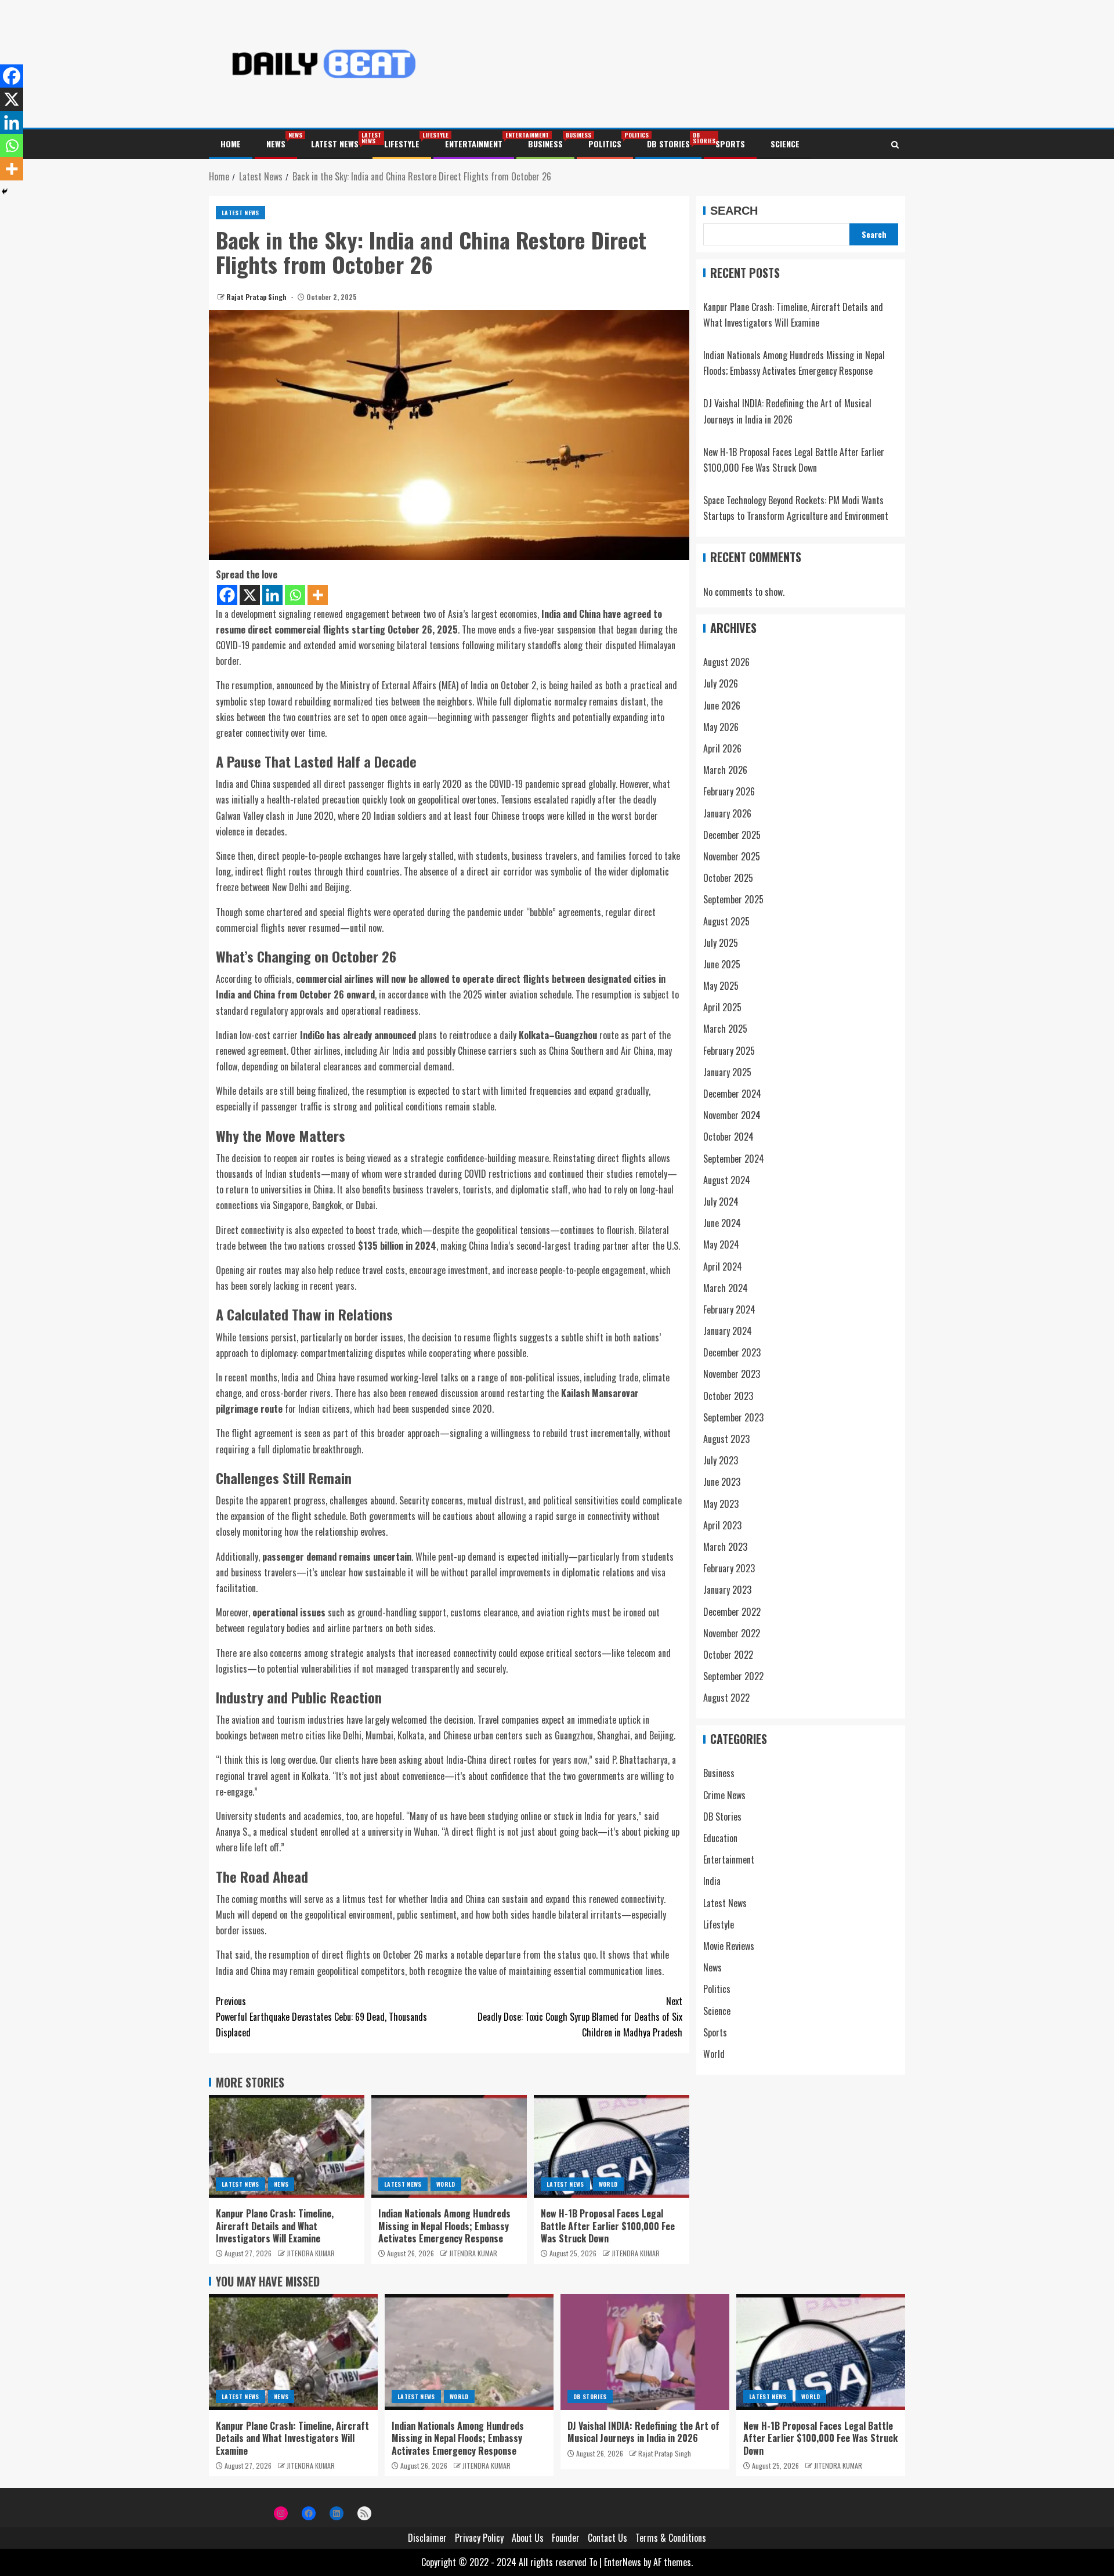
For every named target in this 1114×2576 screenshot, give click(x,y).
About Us (528, 2538)
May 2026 (721, 727)
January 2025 (727, 1072)
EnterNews (623, 2562)
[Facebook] (227, 595)
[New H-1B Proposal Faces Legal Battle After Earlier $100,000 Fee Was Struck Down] (612, 2146)
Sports (730, 144)
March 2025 (725, 1029)
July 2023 (721, 1461)
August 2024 (727, 1180)
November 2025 (732, 857)
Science (785, 144)
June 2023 (722, 1482)
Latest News (335, 144)
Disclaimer (427, 2538)
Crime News (724, 1795)
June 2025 (722, 964)
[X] (250, 595)
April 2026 (722, 749)
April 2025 (722, 1008)
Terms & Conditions (671, 2538)
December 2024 (732, 1094)
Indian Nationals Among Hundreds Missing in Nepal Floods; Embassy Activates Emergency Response (444, 2226)
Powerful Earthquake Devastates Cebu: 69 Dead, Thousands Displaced (321, 2017)
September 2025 (733, 900)
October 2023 (728, 1396)
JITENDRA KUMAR (311, 2253)
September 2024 (734, 1159)
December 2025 (732, 835)
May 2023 (721, 1504)
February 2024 (729, 1309)
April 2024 (723, 1267)
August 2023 (726, 1439)
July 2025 (721, 943)
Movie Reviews (729, 1947)
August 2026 (726, 663)
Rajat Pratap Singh (257, 297)
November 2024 (732, 1116)
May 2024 (721, 1245)
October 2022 (728, 1655)
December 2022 (732, 1612)
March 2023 (725, 1547)
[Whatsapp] (295, 595)
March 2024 (726, 1288)
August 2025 (726, 921)
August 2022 (726, 1698)
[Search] (895, 144)
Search (734, 211)
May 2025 (721, 986)
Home (231, 144)
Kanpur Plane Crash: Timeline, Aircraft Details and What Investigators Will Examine (275, 2226)
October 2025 (728, 878)
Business (545, 144)
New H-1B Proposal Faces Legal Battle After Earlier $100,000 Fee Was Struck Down (608, 2226)
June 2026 (722, 705)
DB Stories (668, 144)
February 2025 (729, 1051)
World (446, 2184)
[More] (318, 595)
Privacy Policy (479, 2538)
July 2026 (721, 684)
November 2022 (732, 1633)
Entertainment (474, 144)
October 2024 (728, 1137)
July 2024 (721, 1202)
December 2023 (732, 1353)
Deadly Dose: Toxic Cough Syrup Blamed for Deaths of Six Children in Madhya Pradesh (580, 2017)
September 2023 (733, 1417)
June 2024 (722, 1224)
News (276, 144)
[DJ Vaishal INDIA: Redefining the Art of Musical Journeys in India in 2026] (645, 2352)
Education (720, 1839)
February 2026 (729, 792)
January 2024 (728, 1332)
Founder (566, 2538)
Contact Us (607, 2538)
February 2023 (729, 1569)
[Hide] (5, 191)
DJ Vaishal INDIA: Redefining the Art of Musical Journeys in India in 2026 (643, 2432)
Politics (605, 144)
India (712, 1882)
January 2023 (727, 1590)
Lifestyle (402, 144)
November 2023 (732, 1374)
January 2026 (727, 813)
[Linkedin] (272, 595)
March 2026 (725, 770)
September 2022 (733, 1677)
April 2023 (722, 1525)
